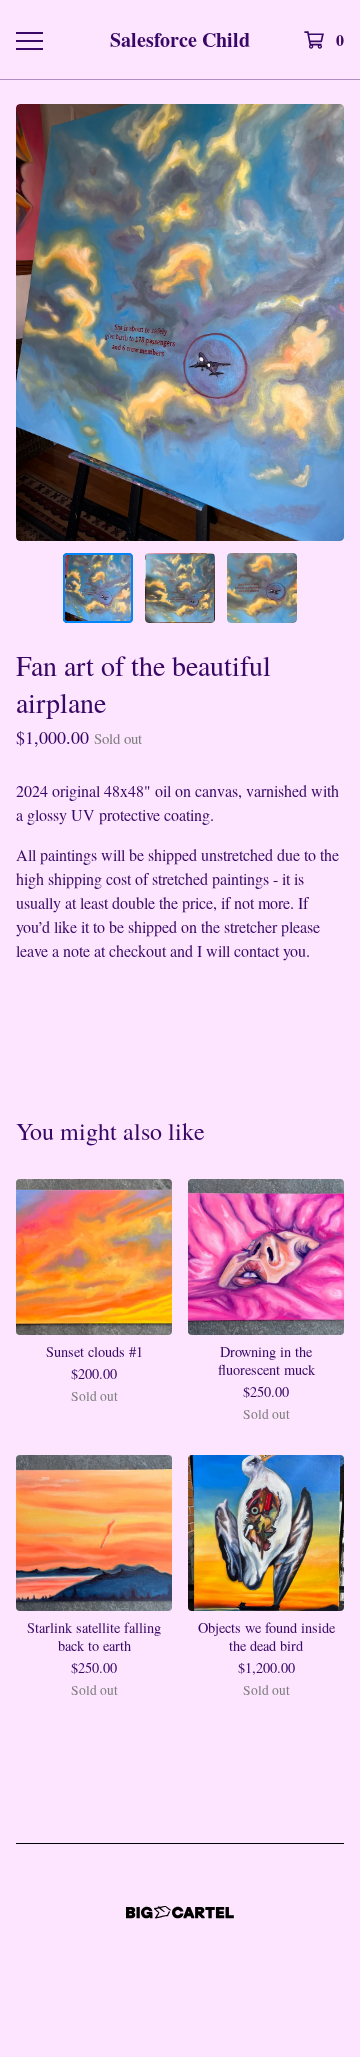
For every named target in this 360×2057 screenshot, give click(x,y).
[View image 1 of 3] (98, 588)
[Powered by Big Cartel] (180, 1912)
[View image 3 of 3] (262, 588)
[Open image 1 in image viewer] (180, 322)
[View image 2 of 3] (180, 588)
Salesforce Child (180, 39)
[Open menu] (28, 40)
